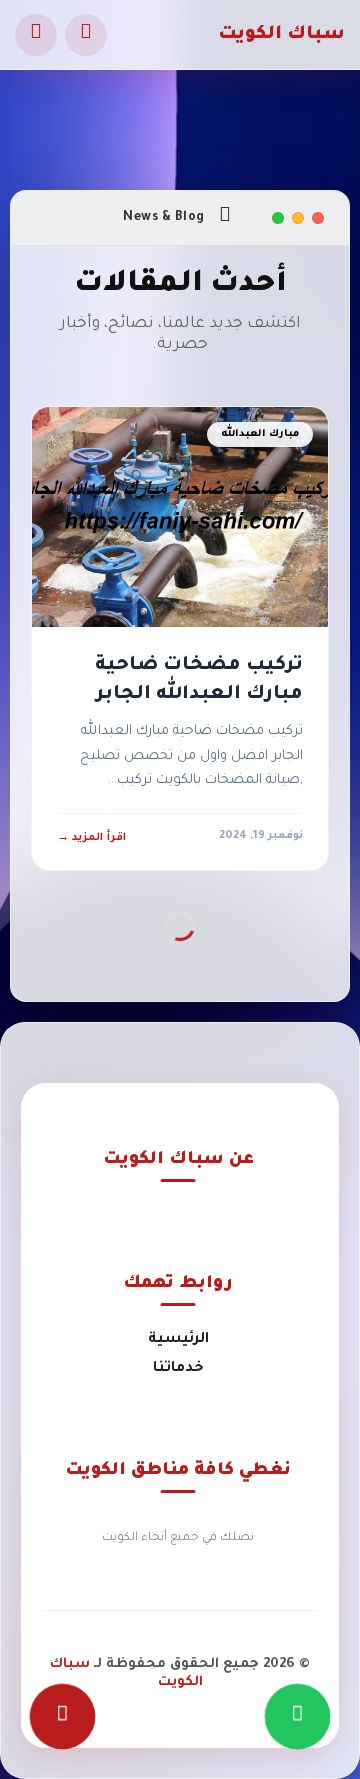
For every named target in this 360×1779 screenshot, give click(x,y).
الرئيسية (178, 1340)
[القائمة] (36, 35)
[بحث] (86, 35)
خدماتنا (178, 1369)
